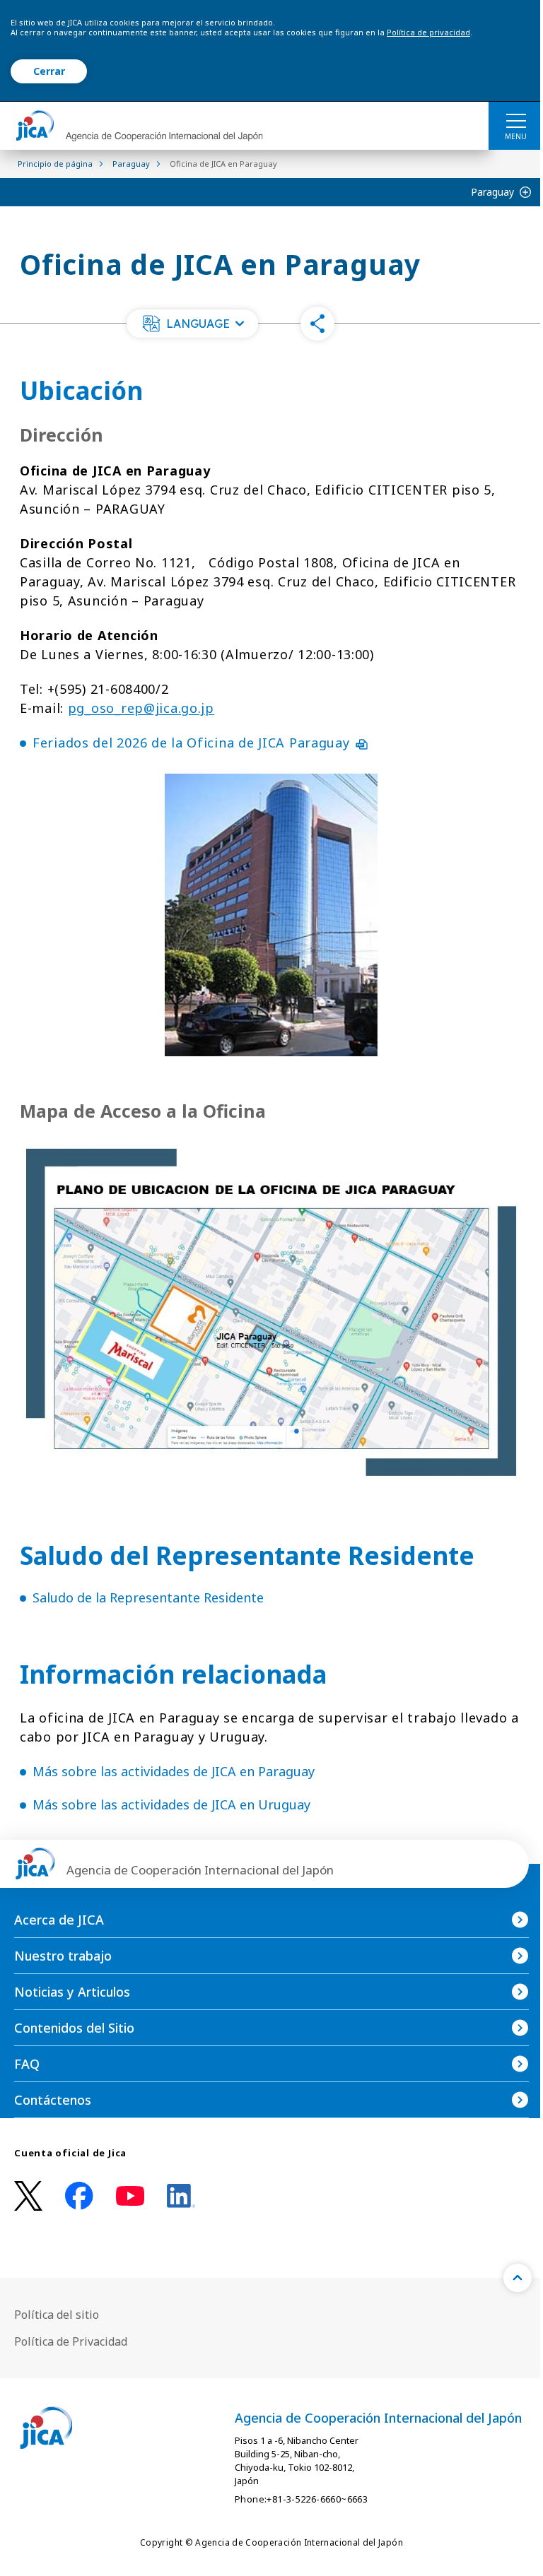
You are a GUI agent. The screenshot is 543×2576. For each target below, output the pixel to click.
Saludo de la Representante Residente (148, 1597)
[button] (192, 324)
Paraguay (492, 192)
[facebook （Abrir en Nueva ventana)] (79, 2196)
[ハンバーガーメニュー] (516, 120)
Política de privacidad (428, 32)
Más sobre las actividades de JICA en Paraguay (174, 1771)
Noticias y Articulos (72, 1992)
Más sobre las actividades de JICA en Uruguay (171, 1804)
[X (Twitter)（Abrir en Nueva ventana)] (28, 2196)
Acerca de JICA (59, 1920)
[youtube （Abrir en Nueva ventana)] (130, 2196)
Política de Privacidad (71, 2341)
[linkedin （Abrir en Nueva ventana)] (181, 2196)
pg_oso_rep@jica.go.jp (141, 708)
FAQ (27, 2064)
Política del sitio (57, 2315)
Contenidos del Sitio (74, 2028)
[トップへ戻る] (518, 2278)
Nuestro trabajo (63, 1956)
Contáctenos (53, 2100)
